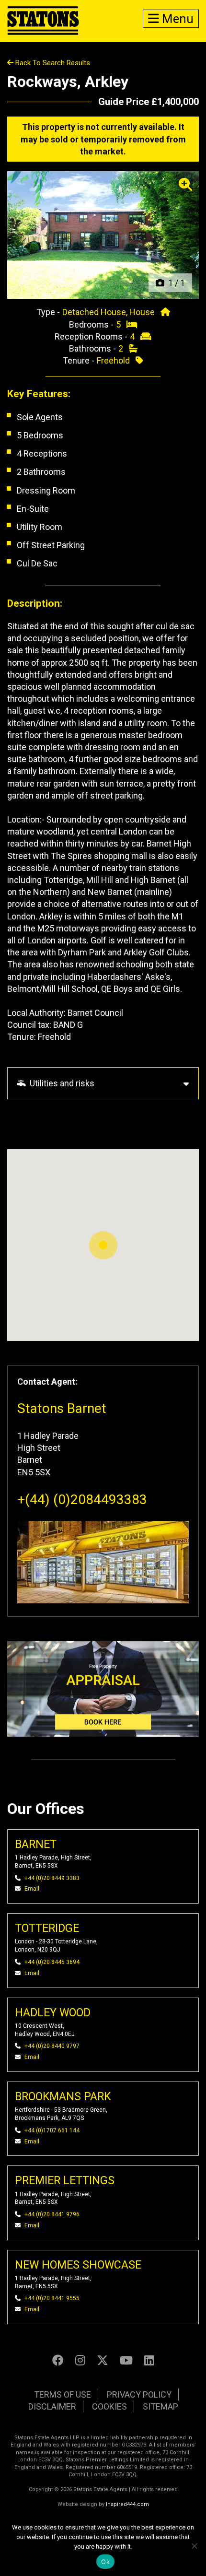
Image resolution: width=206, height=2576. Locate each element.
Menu (176, 19)
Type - (49, 312)
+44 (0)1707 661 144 (52, 2130)
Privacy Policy (139, 2394)
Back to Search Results (52, 63)
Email (32, 1889)
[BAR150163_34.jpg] (103, 235)
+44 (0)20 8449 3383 (52, 1878)
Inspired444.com (127, 2504)
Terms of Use (63, 2394)
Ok (105, 2562)
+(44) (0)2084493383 (82, 1500)
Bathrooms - (93, 348)
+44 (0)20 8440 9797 (52, 2046)
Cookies (109, 2406)
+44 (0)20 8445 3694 (52, 1962)
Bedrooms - (92, 324)
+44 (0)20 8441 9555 (52, 2298)
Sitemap (160, 2406)
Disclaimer (52, 2406)
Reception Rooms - (92, 336)
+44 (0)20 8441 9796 (52, 2214)
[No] (194, 2546)
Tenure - (80, 360)
